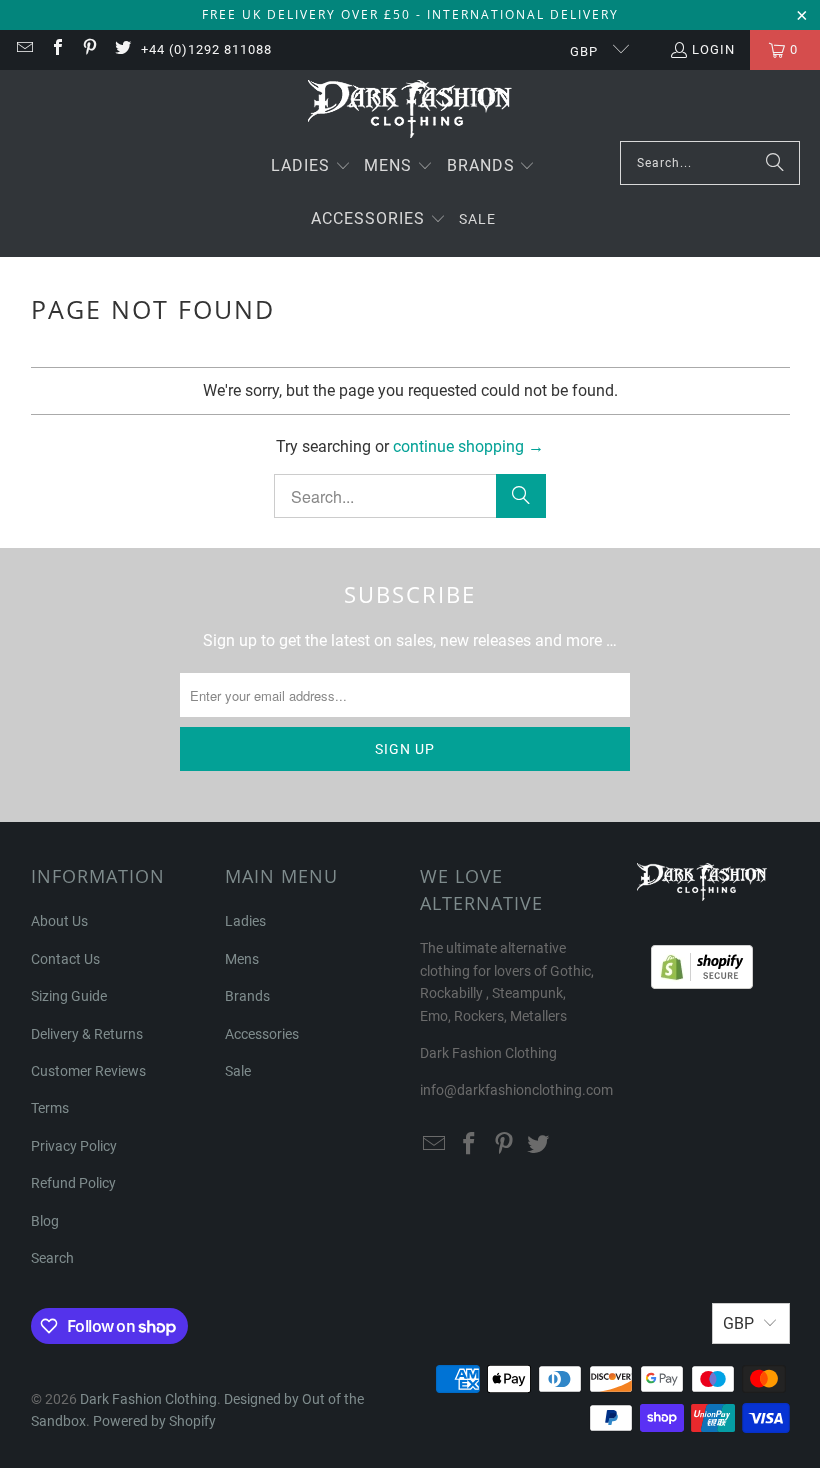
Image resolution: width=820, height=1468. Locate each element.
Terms (50, 1108)
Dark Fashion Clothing (148, 1399)
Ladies (245, 921)
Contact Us (65, 959)
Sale (238, 1071)
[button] (311, 167)
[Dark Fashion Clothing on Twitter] (121, 49)
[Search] (775, 163)
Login (713, 49)
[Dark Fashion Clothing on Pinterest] (89, 49)
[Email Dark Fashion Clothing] (24, 49)
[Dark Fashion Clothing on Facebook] (56, 49)
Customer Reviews (88, 1071)
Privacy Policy (74, 1146)
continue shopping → (468, 446)
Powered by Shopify (154, 1421)
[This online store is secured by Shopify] (702, 962)
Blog (45, 1221)
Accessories (262, 1034)
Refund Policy (73, 1183)
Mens (242, 959)
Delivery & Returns (87, 1034)
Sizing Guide (69, 996)
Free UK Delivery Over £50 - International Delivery (410, 14)
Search (52, 1258)
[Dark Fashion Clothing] (410, 110)
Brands (247, 996)
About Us (59, 921)
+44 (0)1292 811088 (206, 49)
